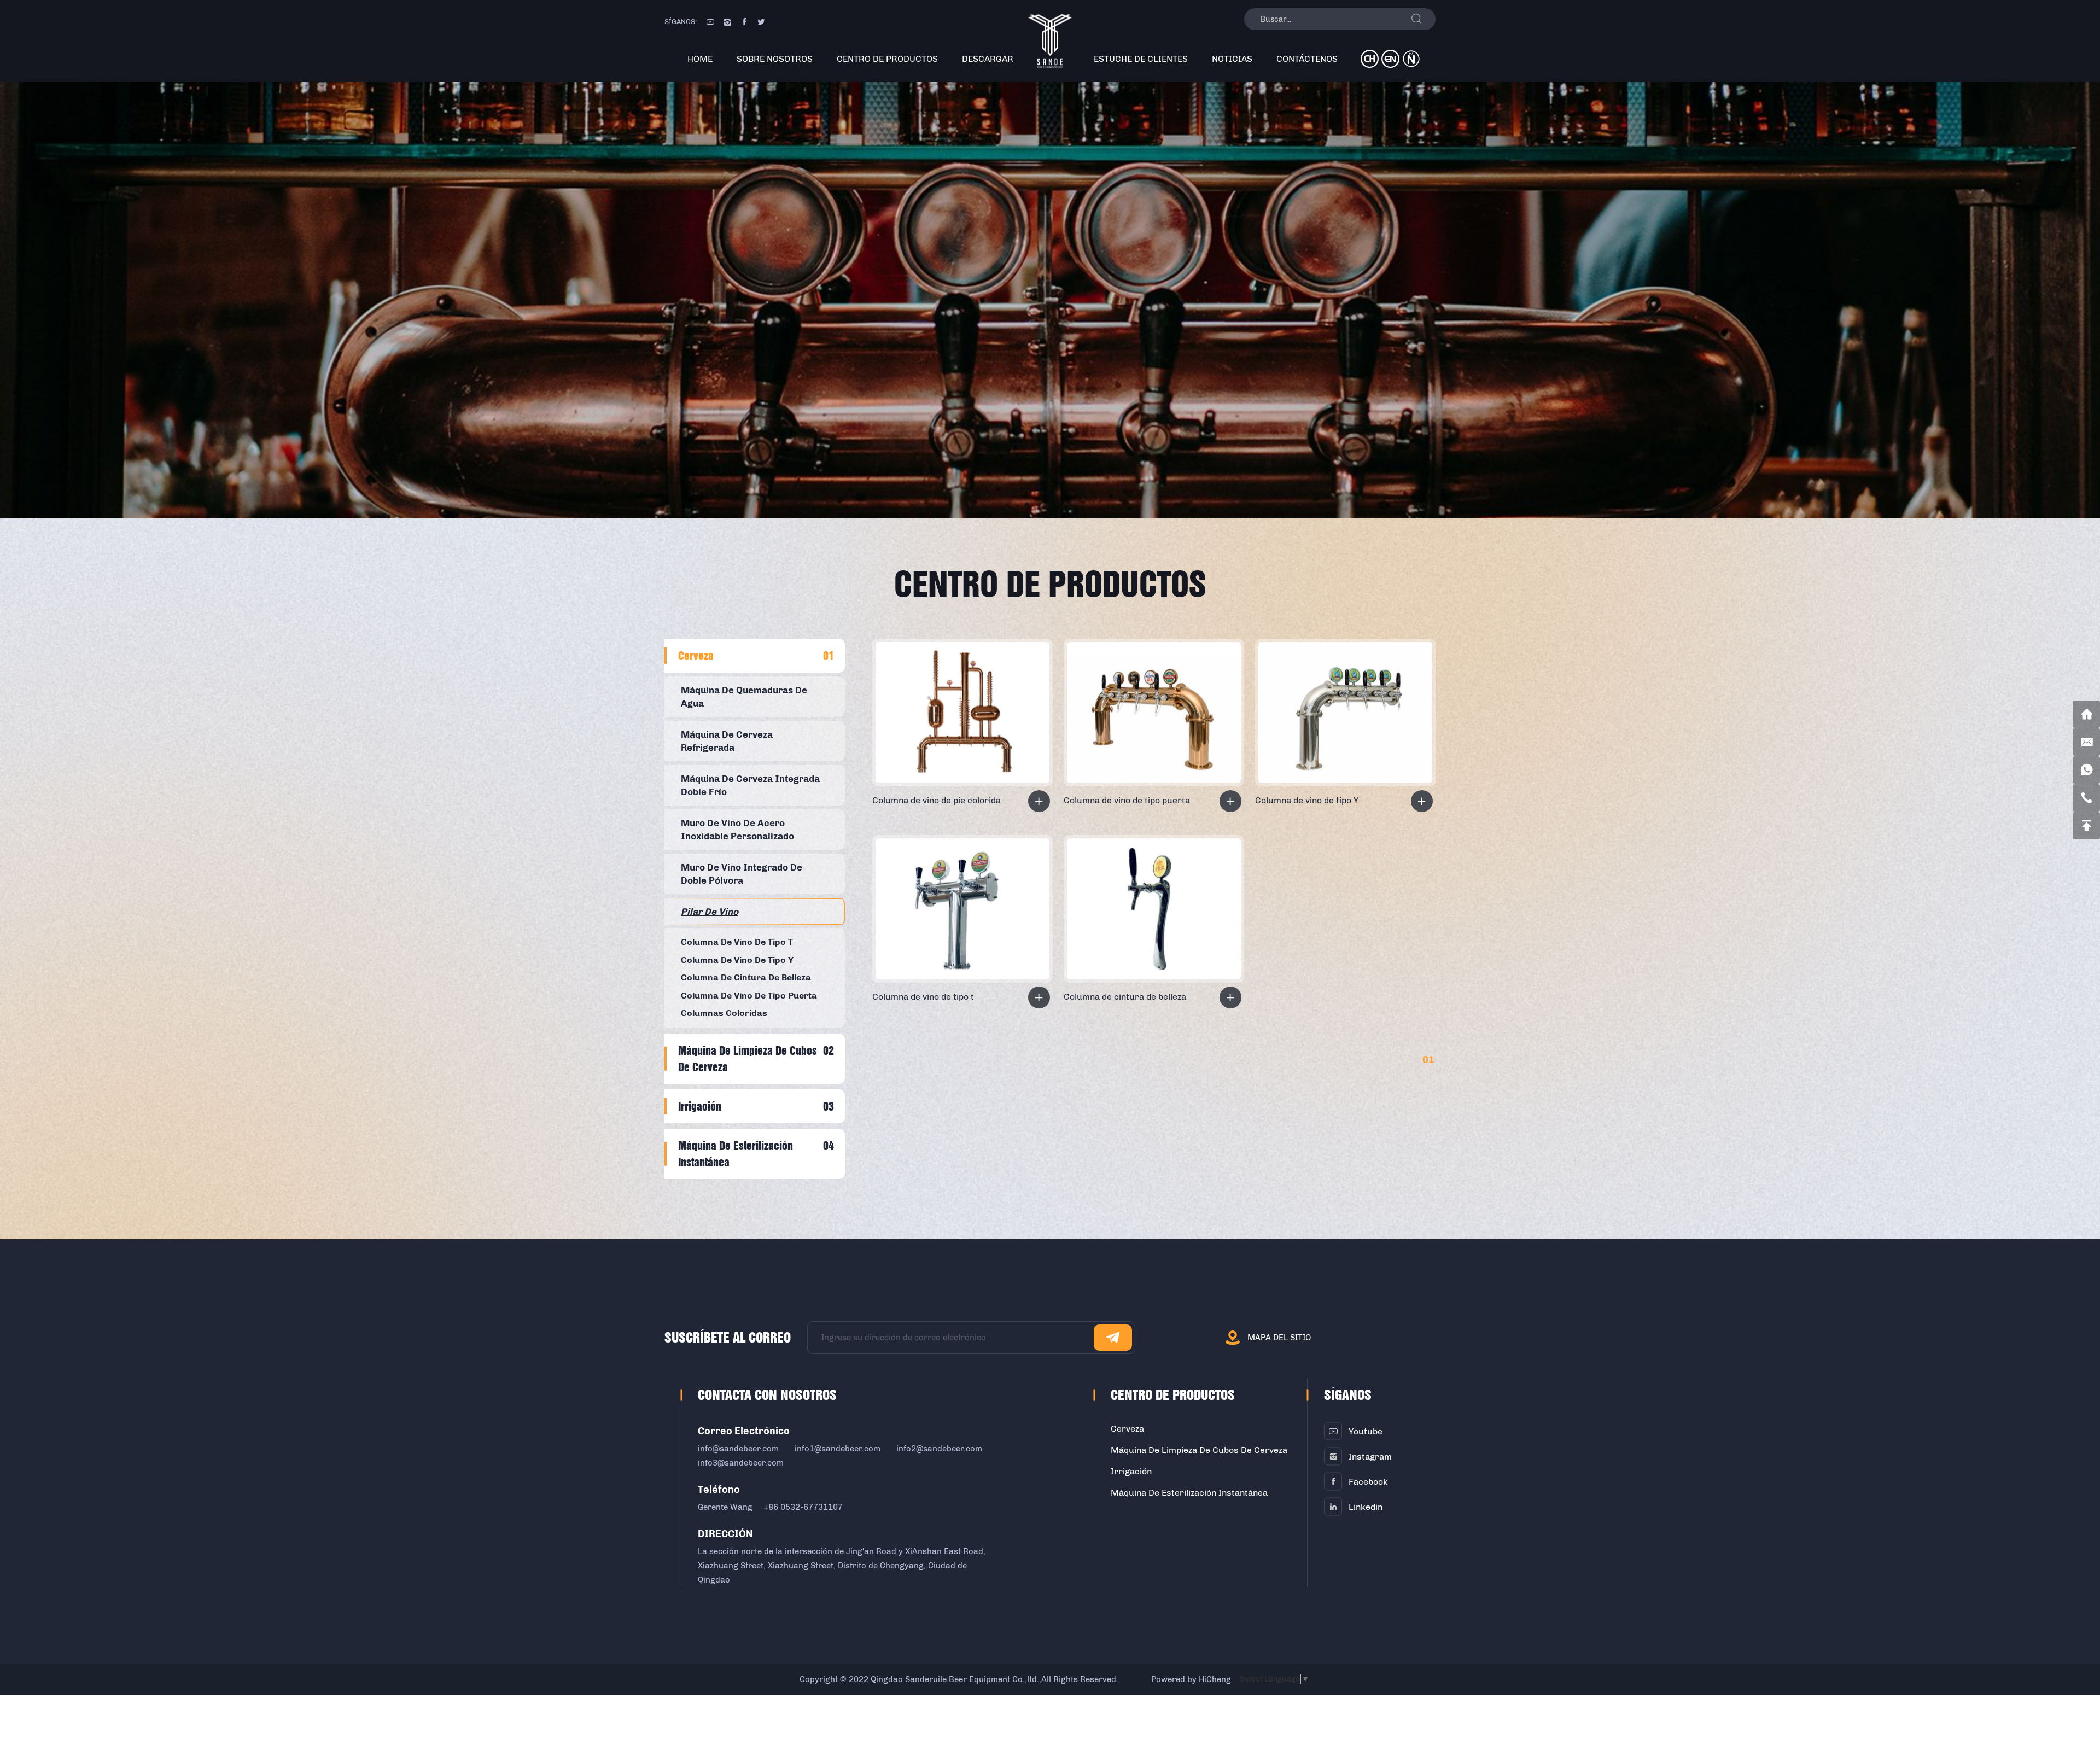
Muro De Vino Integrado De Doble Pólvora (742, 874)
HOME (700, 59)
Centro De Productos (887, 59)
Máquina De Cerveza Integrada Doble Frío (750, 785)
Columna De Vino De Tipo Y (737, 960)
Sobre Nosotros (775, 59)
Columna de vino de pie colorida (937, 800)
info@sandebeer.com (738, 1449)
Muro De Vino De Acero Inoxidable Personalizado (737, 830)
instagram (1370, 1457)
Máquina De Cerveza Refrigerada (727, 741)
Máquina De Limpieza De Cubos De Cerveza (748, 1059)
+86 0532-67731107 (803, 1507)
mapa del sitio (1279, 1338)
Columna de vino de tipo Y (1307, 800)
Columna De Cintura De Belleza (746, 977)
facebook (1368, 1482)
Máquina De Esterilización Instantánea (736, 1154)
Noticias (1232, 59)
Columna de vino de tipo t (923, 997)
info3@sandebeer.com (741, 1463)
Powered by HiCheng (1191, 1679)
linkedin (1366, 1507)
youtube (1366, 1431)
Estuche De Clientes (1141, 59)
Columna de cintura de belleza (1125, 997)
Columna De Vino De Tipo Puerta (749, 996)
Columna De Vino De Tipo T (737, 942)
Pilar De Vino (710, 912)
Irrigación (700, 1106)
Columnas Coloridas (724, 1013)
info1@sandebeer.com (838, 1449)
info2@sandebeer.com (939, 1449)
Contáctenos (1307, 59)
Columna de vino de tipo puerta (1127, 800)
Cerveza (696, 656)
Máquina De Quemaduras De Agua (744, 697)
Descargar (988, 59)
